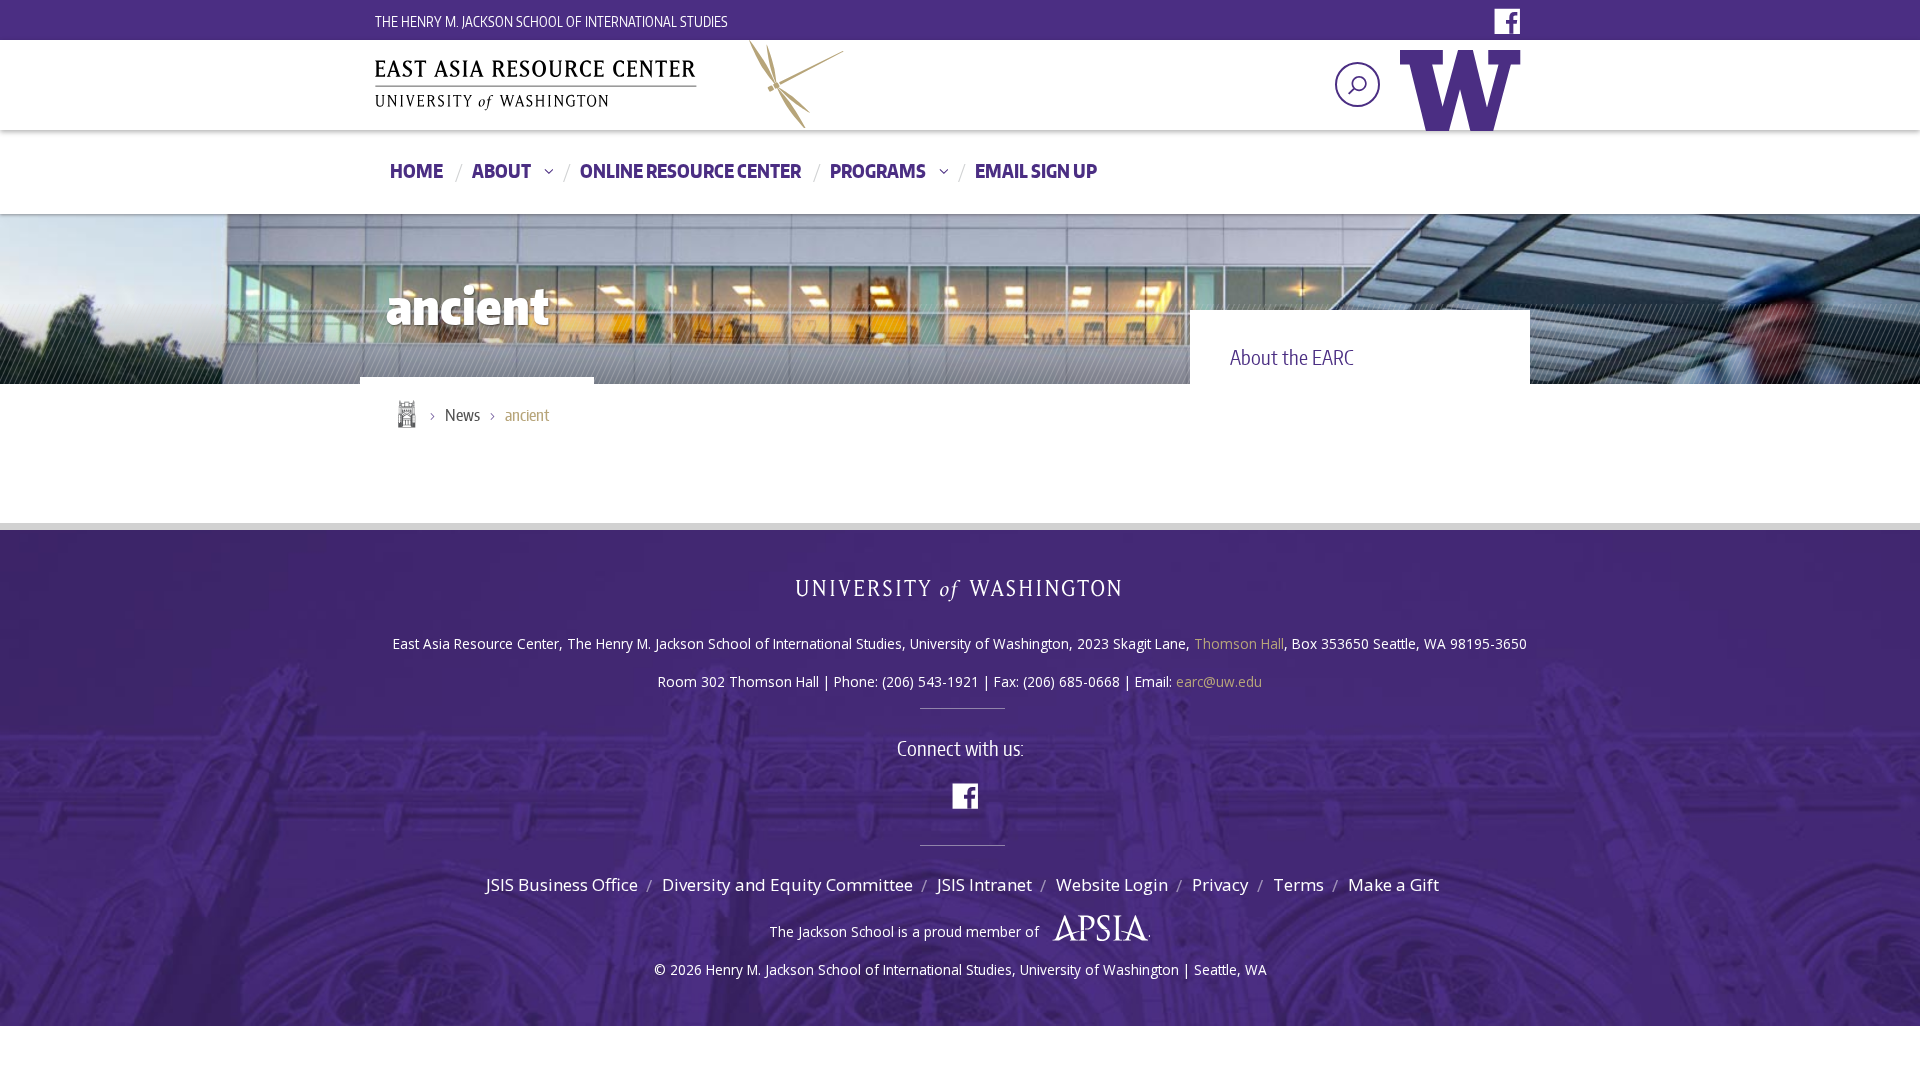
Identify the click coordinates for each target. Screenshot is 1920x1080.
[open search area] (1357, 84)
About (501, 170)
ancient (527, 415)
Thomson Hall (1239, 643)
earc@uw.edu (1219, 681)
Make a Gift (1393, 884)
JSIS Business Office (562, 884)
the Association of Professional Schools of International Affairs (1095, 929)
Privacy (1220, 884)
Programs (878, 170)
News (462, 415)
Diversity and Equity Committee (787, 884)
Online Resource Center (690, 170)
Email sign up (1036, 170)
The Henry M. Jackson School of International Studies (551, 21)
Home (416, 170)
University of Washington (1465, 105)
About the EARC (1292, 357)
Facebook (1512, 22)
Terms (1298, 884)
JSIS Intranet (984, 884)
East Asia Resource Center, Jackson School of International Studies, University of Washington (610, 84)
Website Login (1112, 884)
